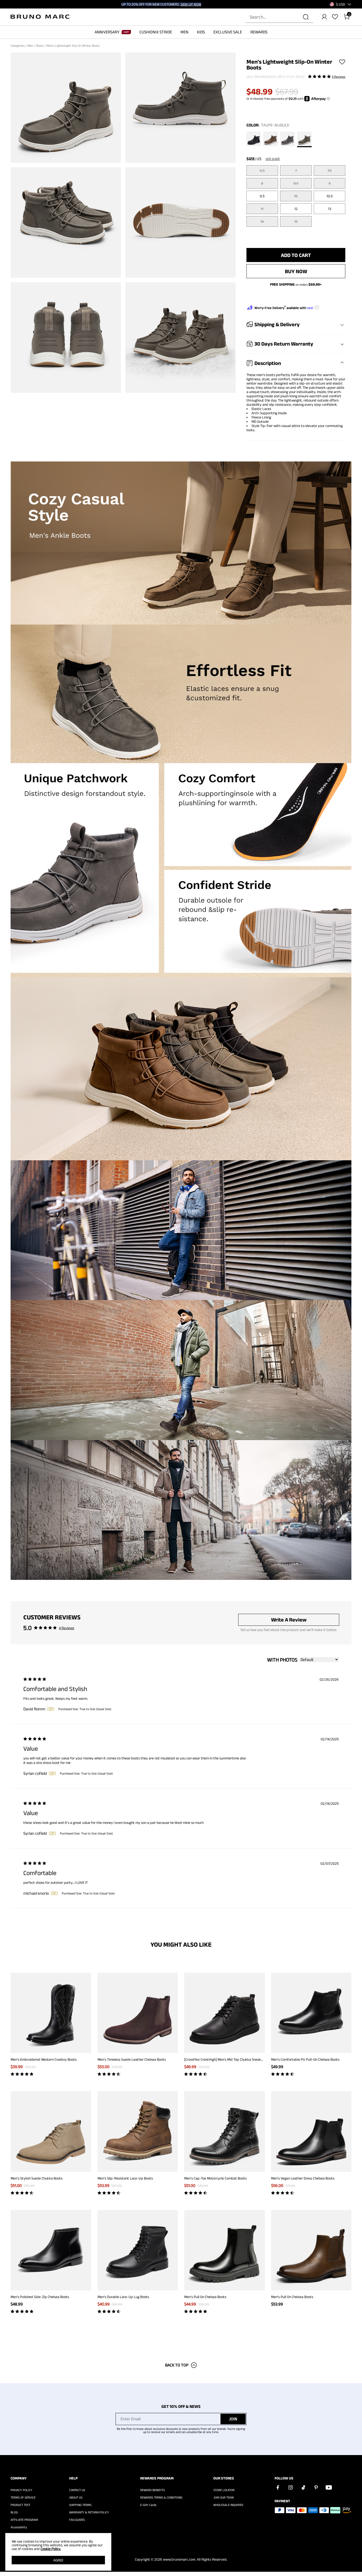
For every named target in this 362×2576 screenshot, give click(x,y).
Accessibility (19, 2527)
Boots (40, 45)
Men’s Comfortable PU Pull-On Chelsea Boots (305, 2059)
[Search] (306, 17)
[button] (341, 4)
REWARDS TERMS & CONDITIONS (161, 2497)
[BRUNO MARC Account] (324, 17)
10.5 (330, 196)
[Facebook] (278, 2487)
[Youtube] (329, 2487)
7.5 (330, 171)
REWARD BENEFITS (153, 2490)
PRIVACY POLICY (21, 2490)
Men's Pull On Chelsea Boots (205, 2297)
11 (262, 209)
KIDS (201, 32)
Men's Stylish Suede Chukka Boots (37, 2178)
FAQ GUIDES (77, 2520)
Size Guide (273, 159)
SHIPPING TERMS (80, 2505)
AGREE (58, 2560)
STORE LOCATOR (224, 2490)
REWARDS (259, 32)
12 (296, 209)
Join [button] (233, 2419)
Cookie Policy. (51, 2549)
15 (296, 221)
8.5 (296, 183)
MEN (184, 32)
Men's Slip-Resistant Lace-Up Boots (125, 2178)
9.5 (262, 196)
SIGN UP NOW (191, 4)
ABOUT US (76, 2497)
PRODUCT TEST (20, 2505)
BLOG (14, 2512)
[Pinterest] (316, 2487)
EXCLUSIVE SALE (228, 32)
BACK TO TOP (177, 2365)
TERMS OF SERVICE (23, 2497)
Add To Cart (296, 255)
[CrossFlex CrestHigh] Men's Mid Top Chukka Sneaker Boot (228, 2059)
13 (330, 209)
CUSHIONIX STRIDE (156, 32)
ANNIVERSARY (107, 32)
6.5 (262, 171)
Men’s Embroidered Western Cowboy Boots (44, 2059)
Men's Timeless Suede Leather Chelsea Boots (132, 2059)
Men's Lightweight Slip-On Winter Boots (74, 45)
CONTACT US (77, 2490)
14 (262, 221)
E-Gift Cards (148, 2505)
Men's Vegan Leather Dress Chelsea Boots (303, 2178)
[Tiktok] (303, 2487)
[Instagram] (290, 2487)
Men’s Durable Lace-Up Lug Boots (123, 2297)
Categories (18, 45)
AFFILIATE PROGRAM (24, 2520)
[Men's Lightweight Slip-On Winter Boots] (254, 140)
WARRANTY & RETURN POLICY (89, 2512)
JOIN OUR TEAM (224, 2497)
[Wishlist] (335, 17)
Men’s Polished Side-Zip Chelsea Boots (40, 2297)
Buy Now (296, 271)
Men (31, 45)
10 (296, 196)
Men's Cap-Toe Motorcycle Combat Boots (215, 2178)
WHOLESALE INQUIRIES (228, 2505)
